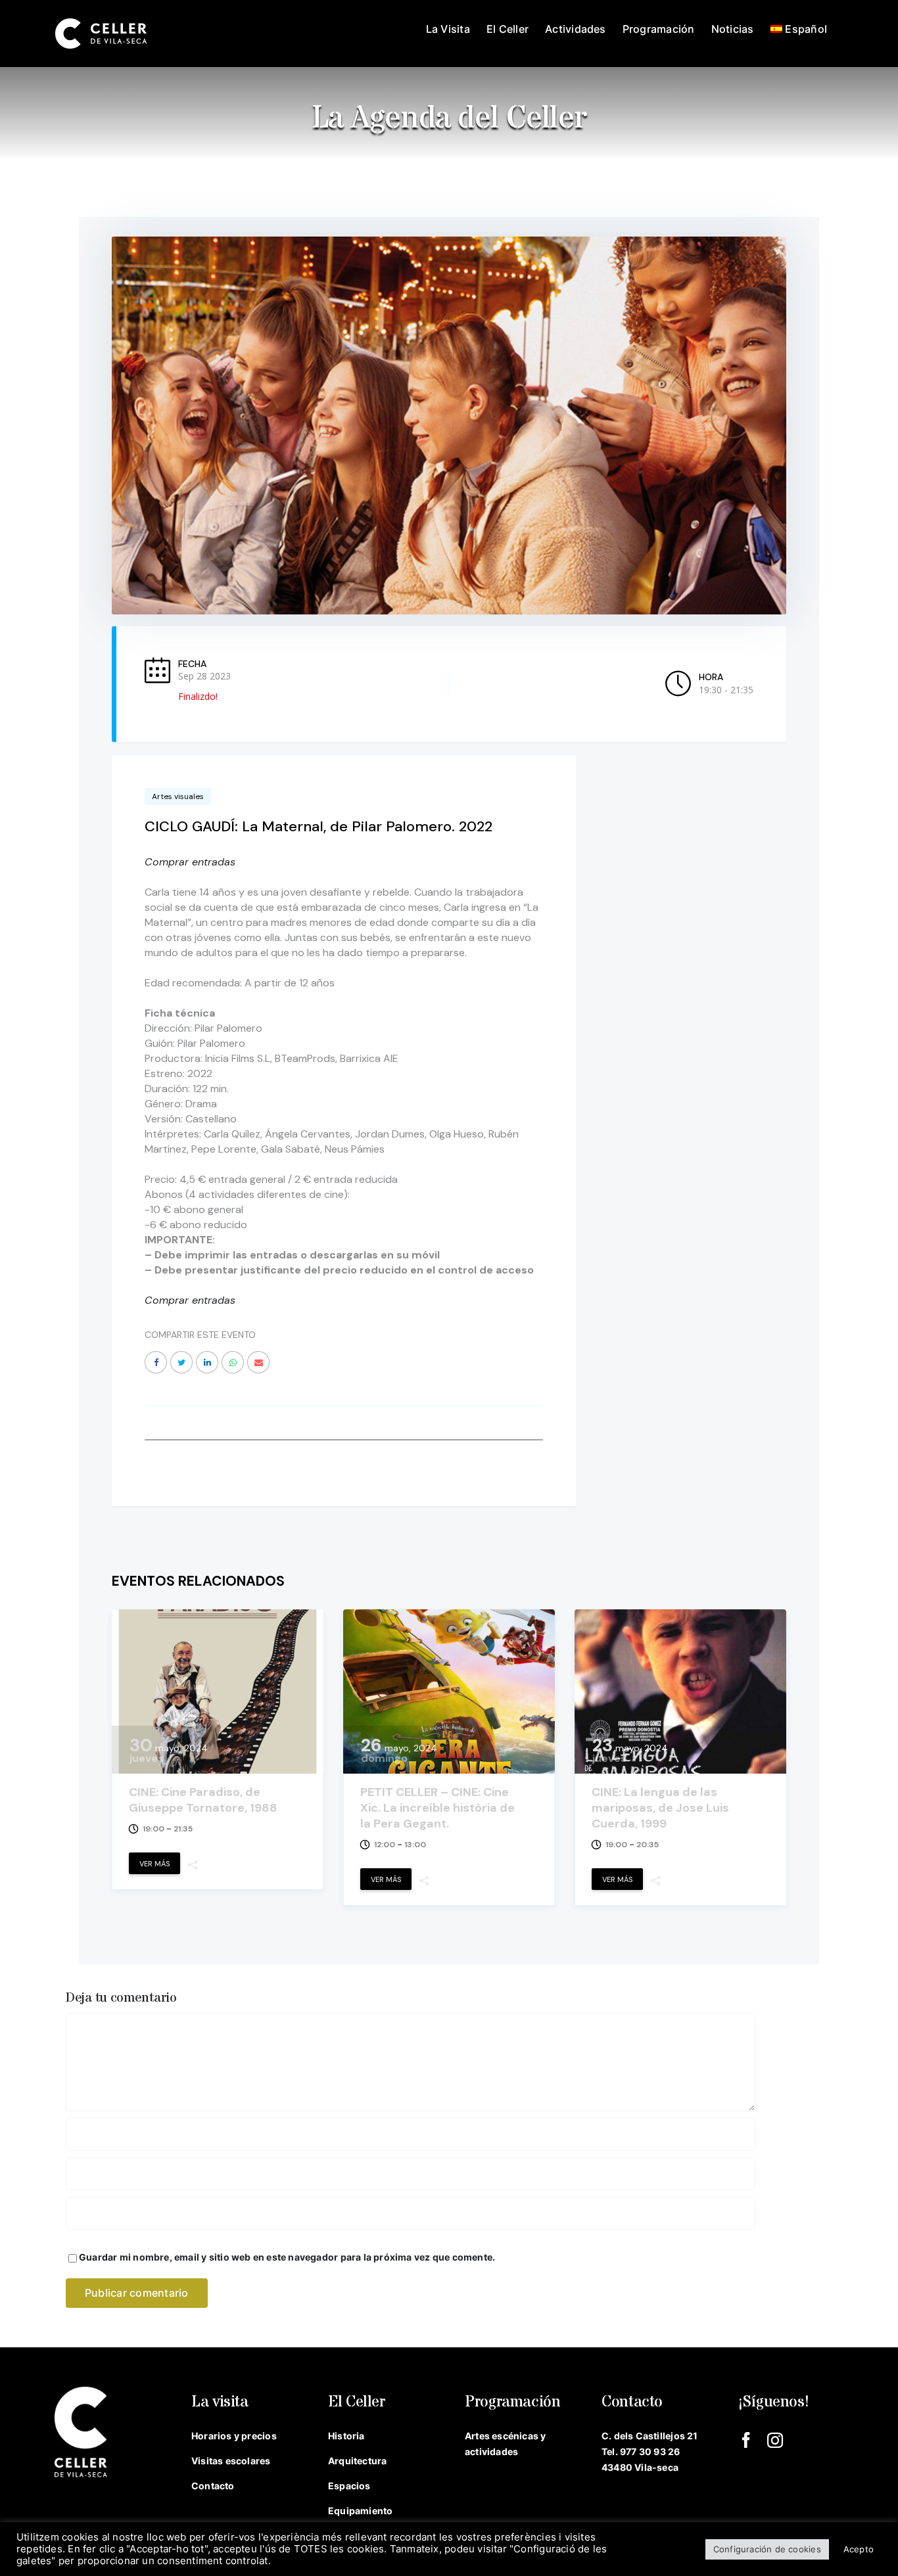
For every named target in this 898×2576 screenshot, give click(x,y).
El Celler (357, 2402)
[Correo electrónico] (258, 1362)
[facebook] (746, 2440)
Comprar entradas (190, 862)
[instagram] (775, 2440)
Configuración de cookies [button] (767, 2549)
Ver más (154, 1864)
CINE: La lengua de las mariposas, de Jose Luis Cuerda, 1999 (660, 1808)
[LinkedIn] (207, 1362)
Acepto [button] (859, 2549)
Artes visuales (178, 796)
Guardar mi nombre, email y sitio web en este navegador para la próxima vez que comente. (287, 2257)
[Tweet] (181, 1362)
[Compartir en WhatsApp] (233, 1362)
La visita (220, 2402)
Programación (513, 2402)
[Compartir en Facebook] (156, 1362)
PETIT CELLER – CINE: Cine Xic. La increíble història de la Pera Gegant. (437, 1808)
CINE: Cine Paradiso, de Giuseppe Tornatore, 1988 (203, 1800)
